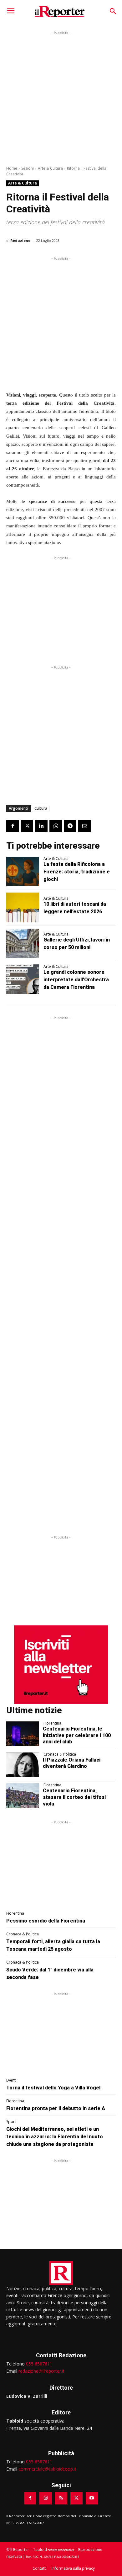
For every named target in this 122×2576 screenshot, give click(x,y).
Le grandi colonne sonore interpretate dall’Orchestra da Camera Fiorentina (76, 980)
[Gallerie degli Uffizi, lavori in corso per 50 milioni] (23, 944)
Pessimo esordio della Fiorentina (46, 1921)
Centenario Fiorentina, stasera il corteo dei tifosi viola (74, 1797)
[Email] (84, 826)
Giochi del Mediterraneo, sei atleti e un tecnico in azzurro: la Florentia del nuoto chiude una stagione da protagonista (55, 2137)
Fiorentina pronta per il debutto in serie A (56, 2108)
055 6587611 (39, 2364)
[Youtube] (92, 2498)
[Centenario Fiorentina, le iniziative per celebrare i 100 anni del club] (23, 1734)
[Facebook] (13, 826)
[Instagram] (46, 2498)
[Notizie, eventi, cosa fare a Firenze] (60, 11)
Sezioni (28, 168)
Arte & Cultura (50, 168)
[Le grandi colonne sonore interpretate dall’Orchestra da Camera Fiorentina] (23, 979)
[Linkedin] (41, 826)
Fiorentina (52, 1723)
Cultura (41, 808)
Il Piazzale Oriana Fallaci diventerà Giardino (72, 1763)
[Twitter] (27, 826)
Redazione (20, 240)
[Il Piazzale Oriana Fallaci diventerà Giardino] (23, 1765)
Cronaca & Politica (60, 1754)
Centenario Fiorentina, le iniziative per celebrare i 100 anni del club (77, 1735)
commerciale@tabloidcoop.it (47, 2469)
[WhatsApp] (56, 826)
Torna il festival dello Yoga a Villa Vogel (53, 2088)
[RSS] (61, 2498)
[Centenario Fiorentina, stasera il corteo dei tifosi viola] (23, 1796)
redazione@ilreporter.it (41, 2371)
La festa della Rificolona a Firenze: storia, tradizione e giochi (77, 872)
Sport (11, 2122)
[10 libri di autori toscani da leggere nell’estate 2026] (23, 907)
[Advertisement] (61, 97)
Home (12, 168)
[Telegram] (70, 826)
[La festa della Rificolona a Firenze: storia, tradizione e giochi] (23, 872)
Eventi (11, 2080)
